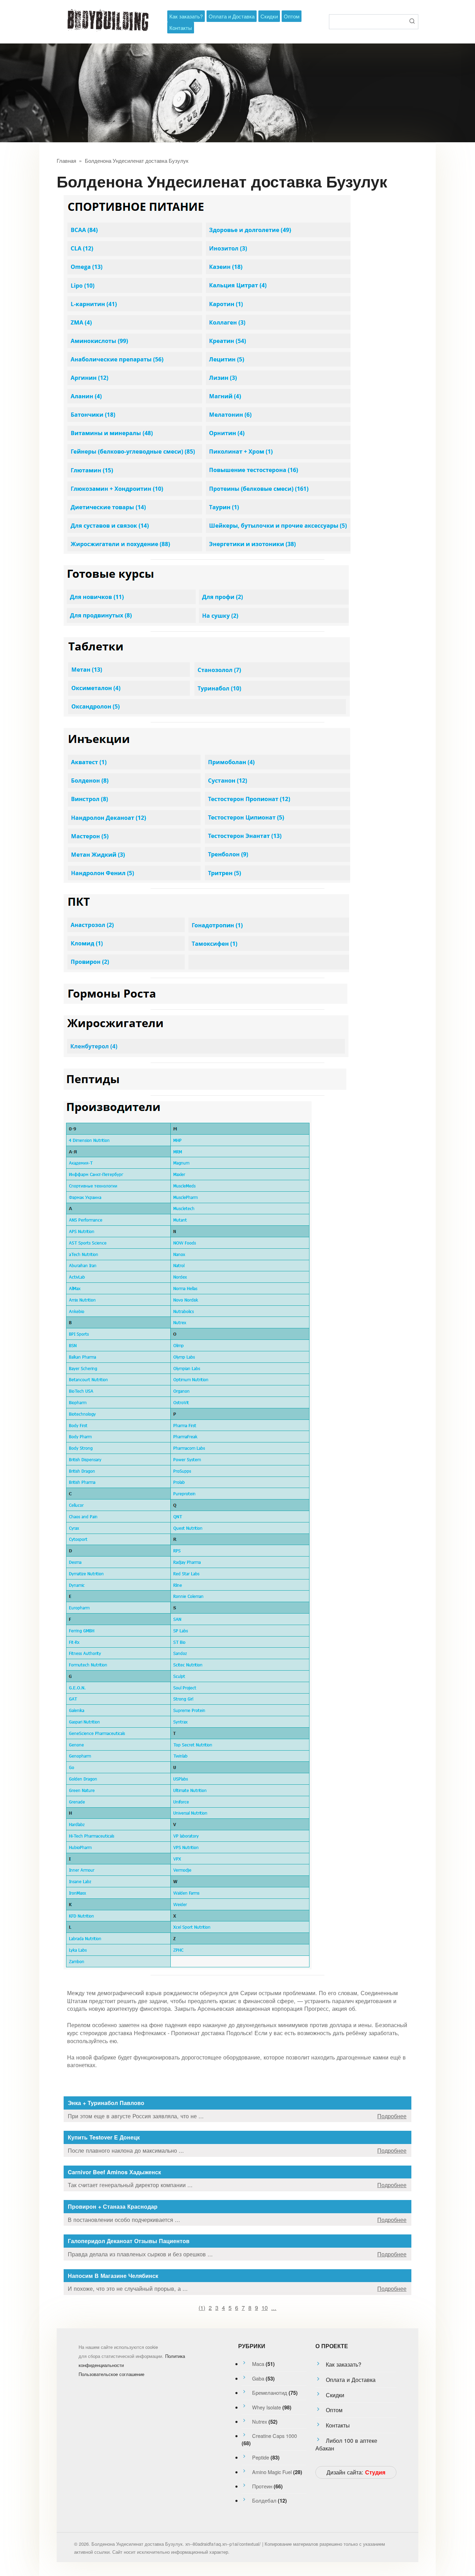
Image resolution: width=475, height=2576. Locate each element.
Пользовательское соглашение (111, 2374)
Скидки (269, 16)
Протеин (262, 2486)
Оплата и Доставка (232, 16)
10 (265, 2307)
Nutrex (260, 2421)
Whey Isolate (267, 2407)
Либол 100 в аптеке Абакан (346, 2444)
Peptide (261, 2457)
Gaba (258, 2378)
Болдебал (264, 2500)
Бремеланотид (270, 2393)
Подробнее (392, 2116)
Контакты (181, 28)
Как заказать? (186, 16)
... (274, 2307)
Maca (258, 2364)
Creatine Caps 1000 (275, 2436)
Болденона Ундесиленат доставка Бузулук (137, 160)
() (202, 2307)
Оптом (292, 16)
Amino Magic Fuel (272, 2472)
